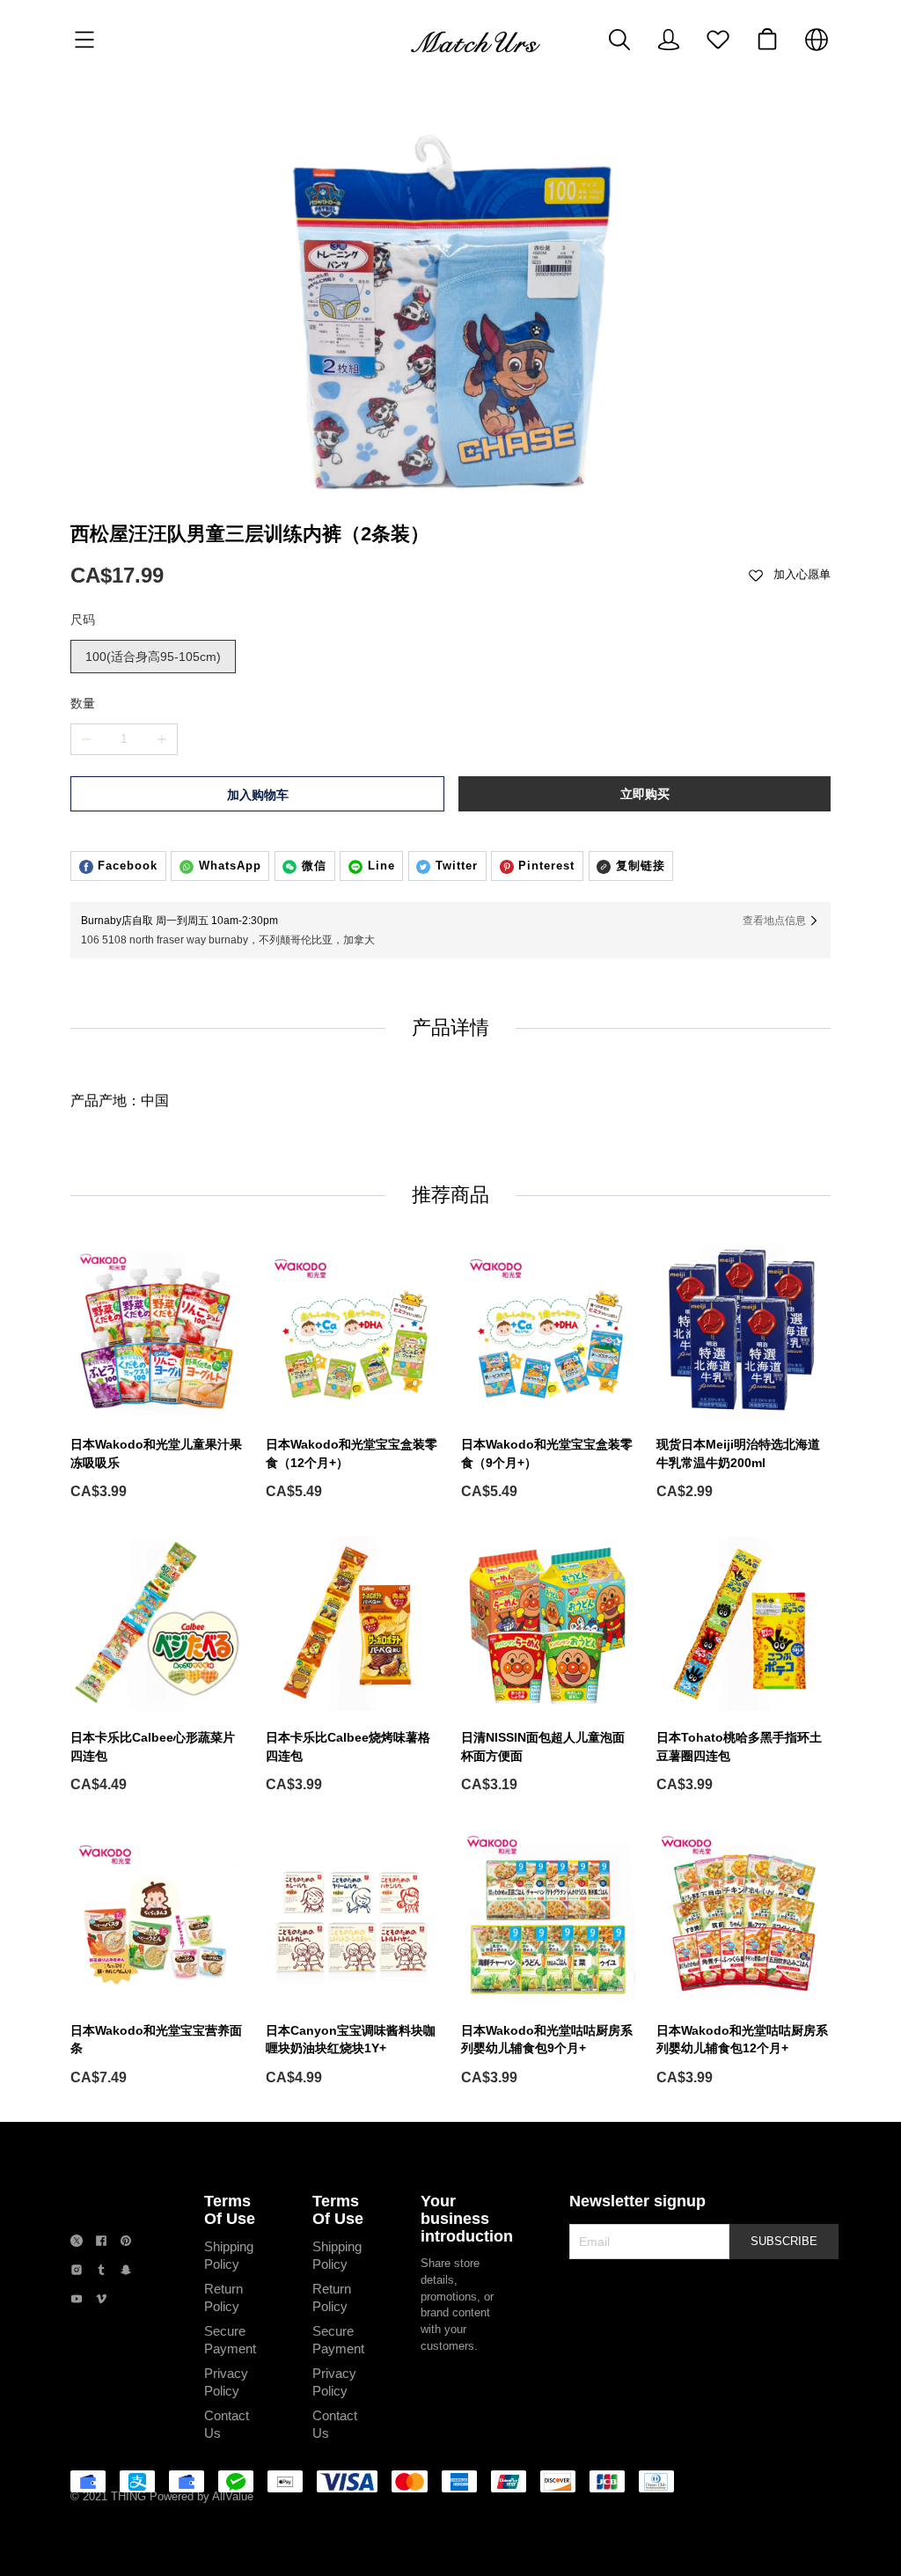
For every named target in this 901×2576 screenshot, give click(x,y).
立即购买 (645, 794)
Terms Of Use (230, 2210)
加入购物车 (258, 795)
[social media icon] (77, 2243)
